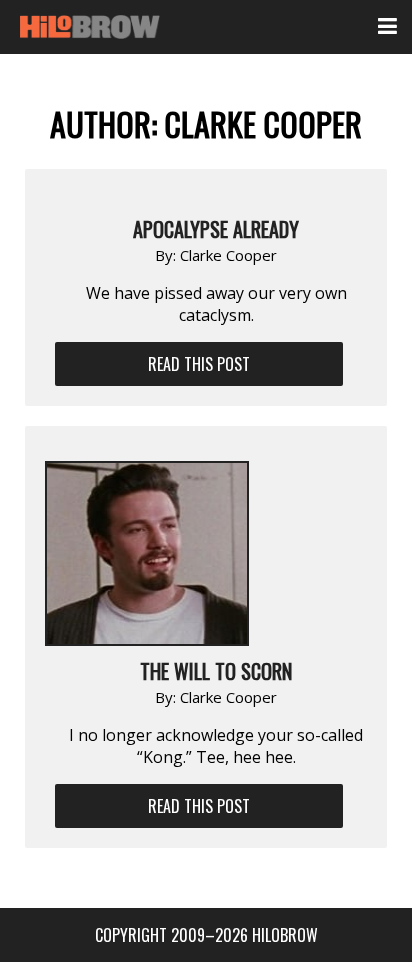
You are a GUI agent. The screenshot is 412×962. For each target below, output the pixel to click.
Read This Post (199, 364)
